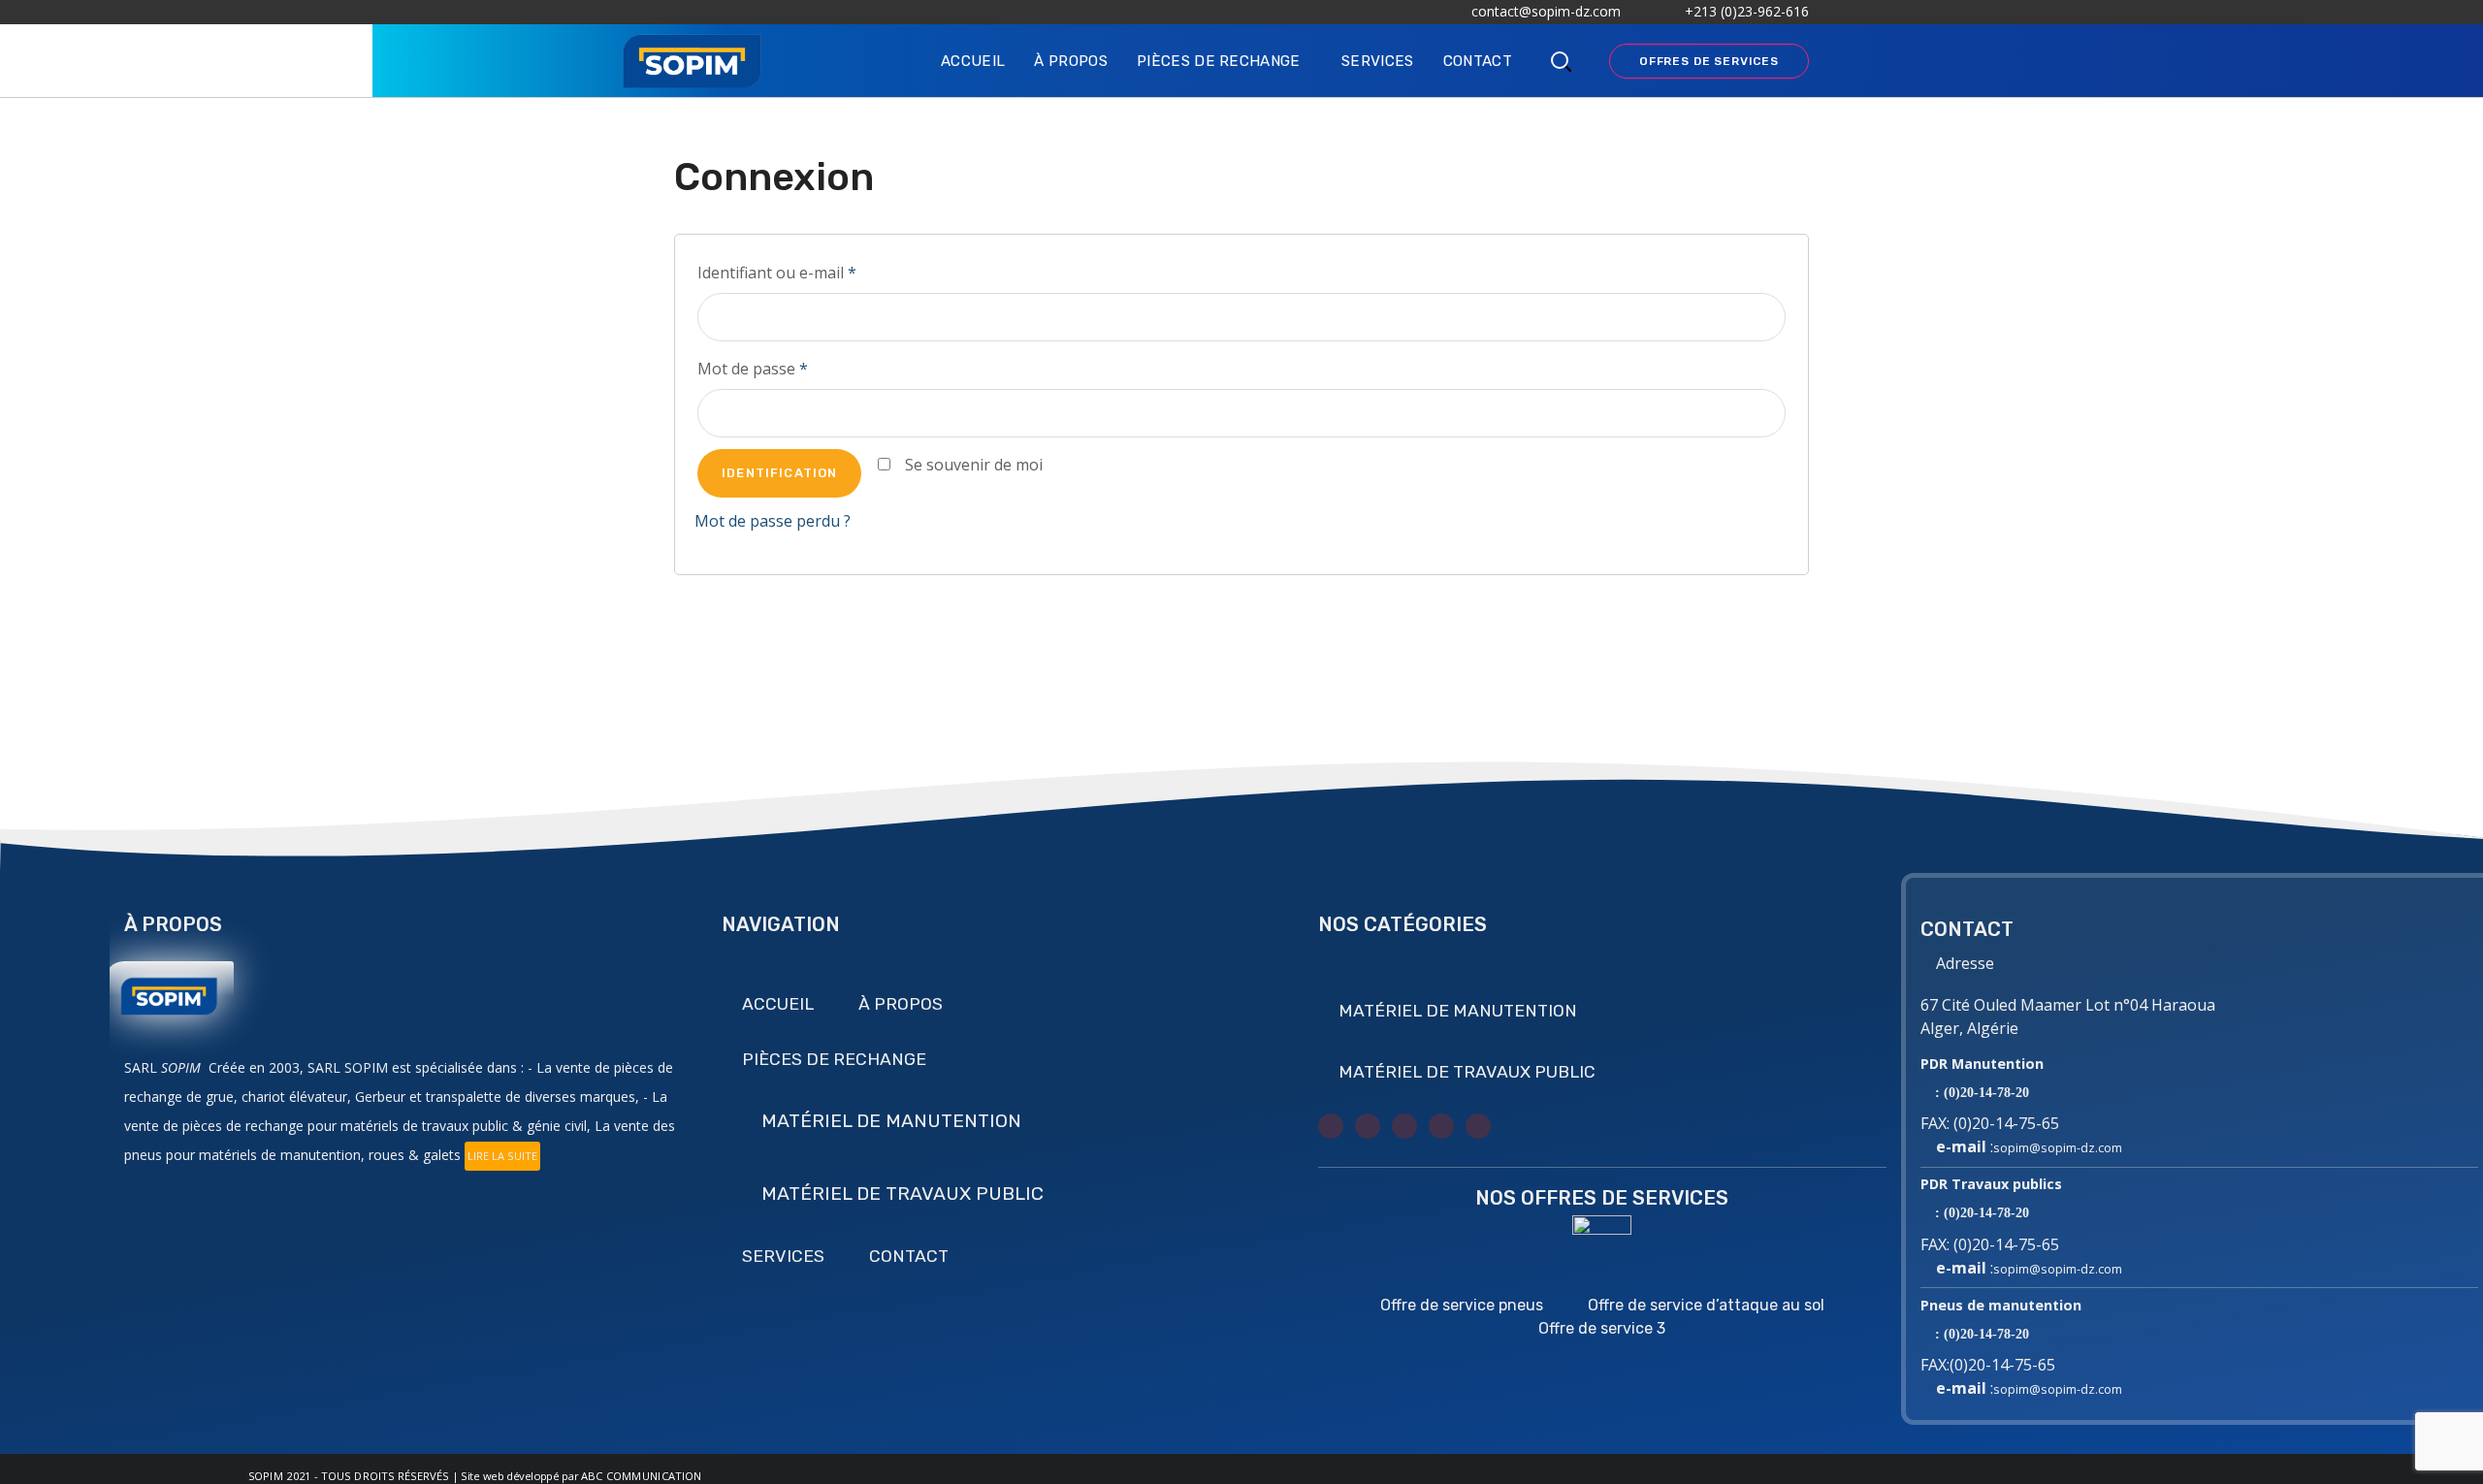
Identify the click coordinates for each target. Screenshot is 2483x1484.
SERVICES (783, 1256)
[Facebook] (1368, 1126)
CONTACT (909, 1256)
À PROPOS (901, 1004)
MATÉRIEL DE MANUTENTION (891, 1121)
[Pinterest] (1478, 1126)
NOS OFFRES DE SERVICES (1602, 1198)
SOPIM (266, 1476)
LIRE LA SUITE (502, 1156)
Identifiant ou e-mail (777, 273)
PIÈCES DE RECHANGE (834, 1059)
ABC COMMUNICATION (642, 1476)
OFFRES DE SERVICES (1709, 61)
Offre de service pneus (1462, 1305)
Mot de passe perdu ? (773, 521)
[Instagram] (1404, 1126)
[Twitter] (1331, 1126)
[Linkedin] (1441, 1126)
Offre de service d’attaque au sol (1706, 1305)
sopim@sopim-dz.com (2058, 1147)
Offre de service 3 (1602, 1328)
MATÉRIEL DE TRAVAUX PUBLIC (903, 1194)
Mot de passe (753, 369)
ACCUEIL (778, 1004)
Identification (779, 473)
